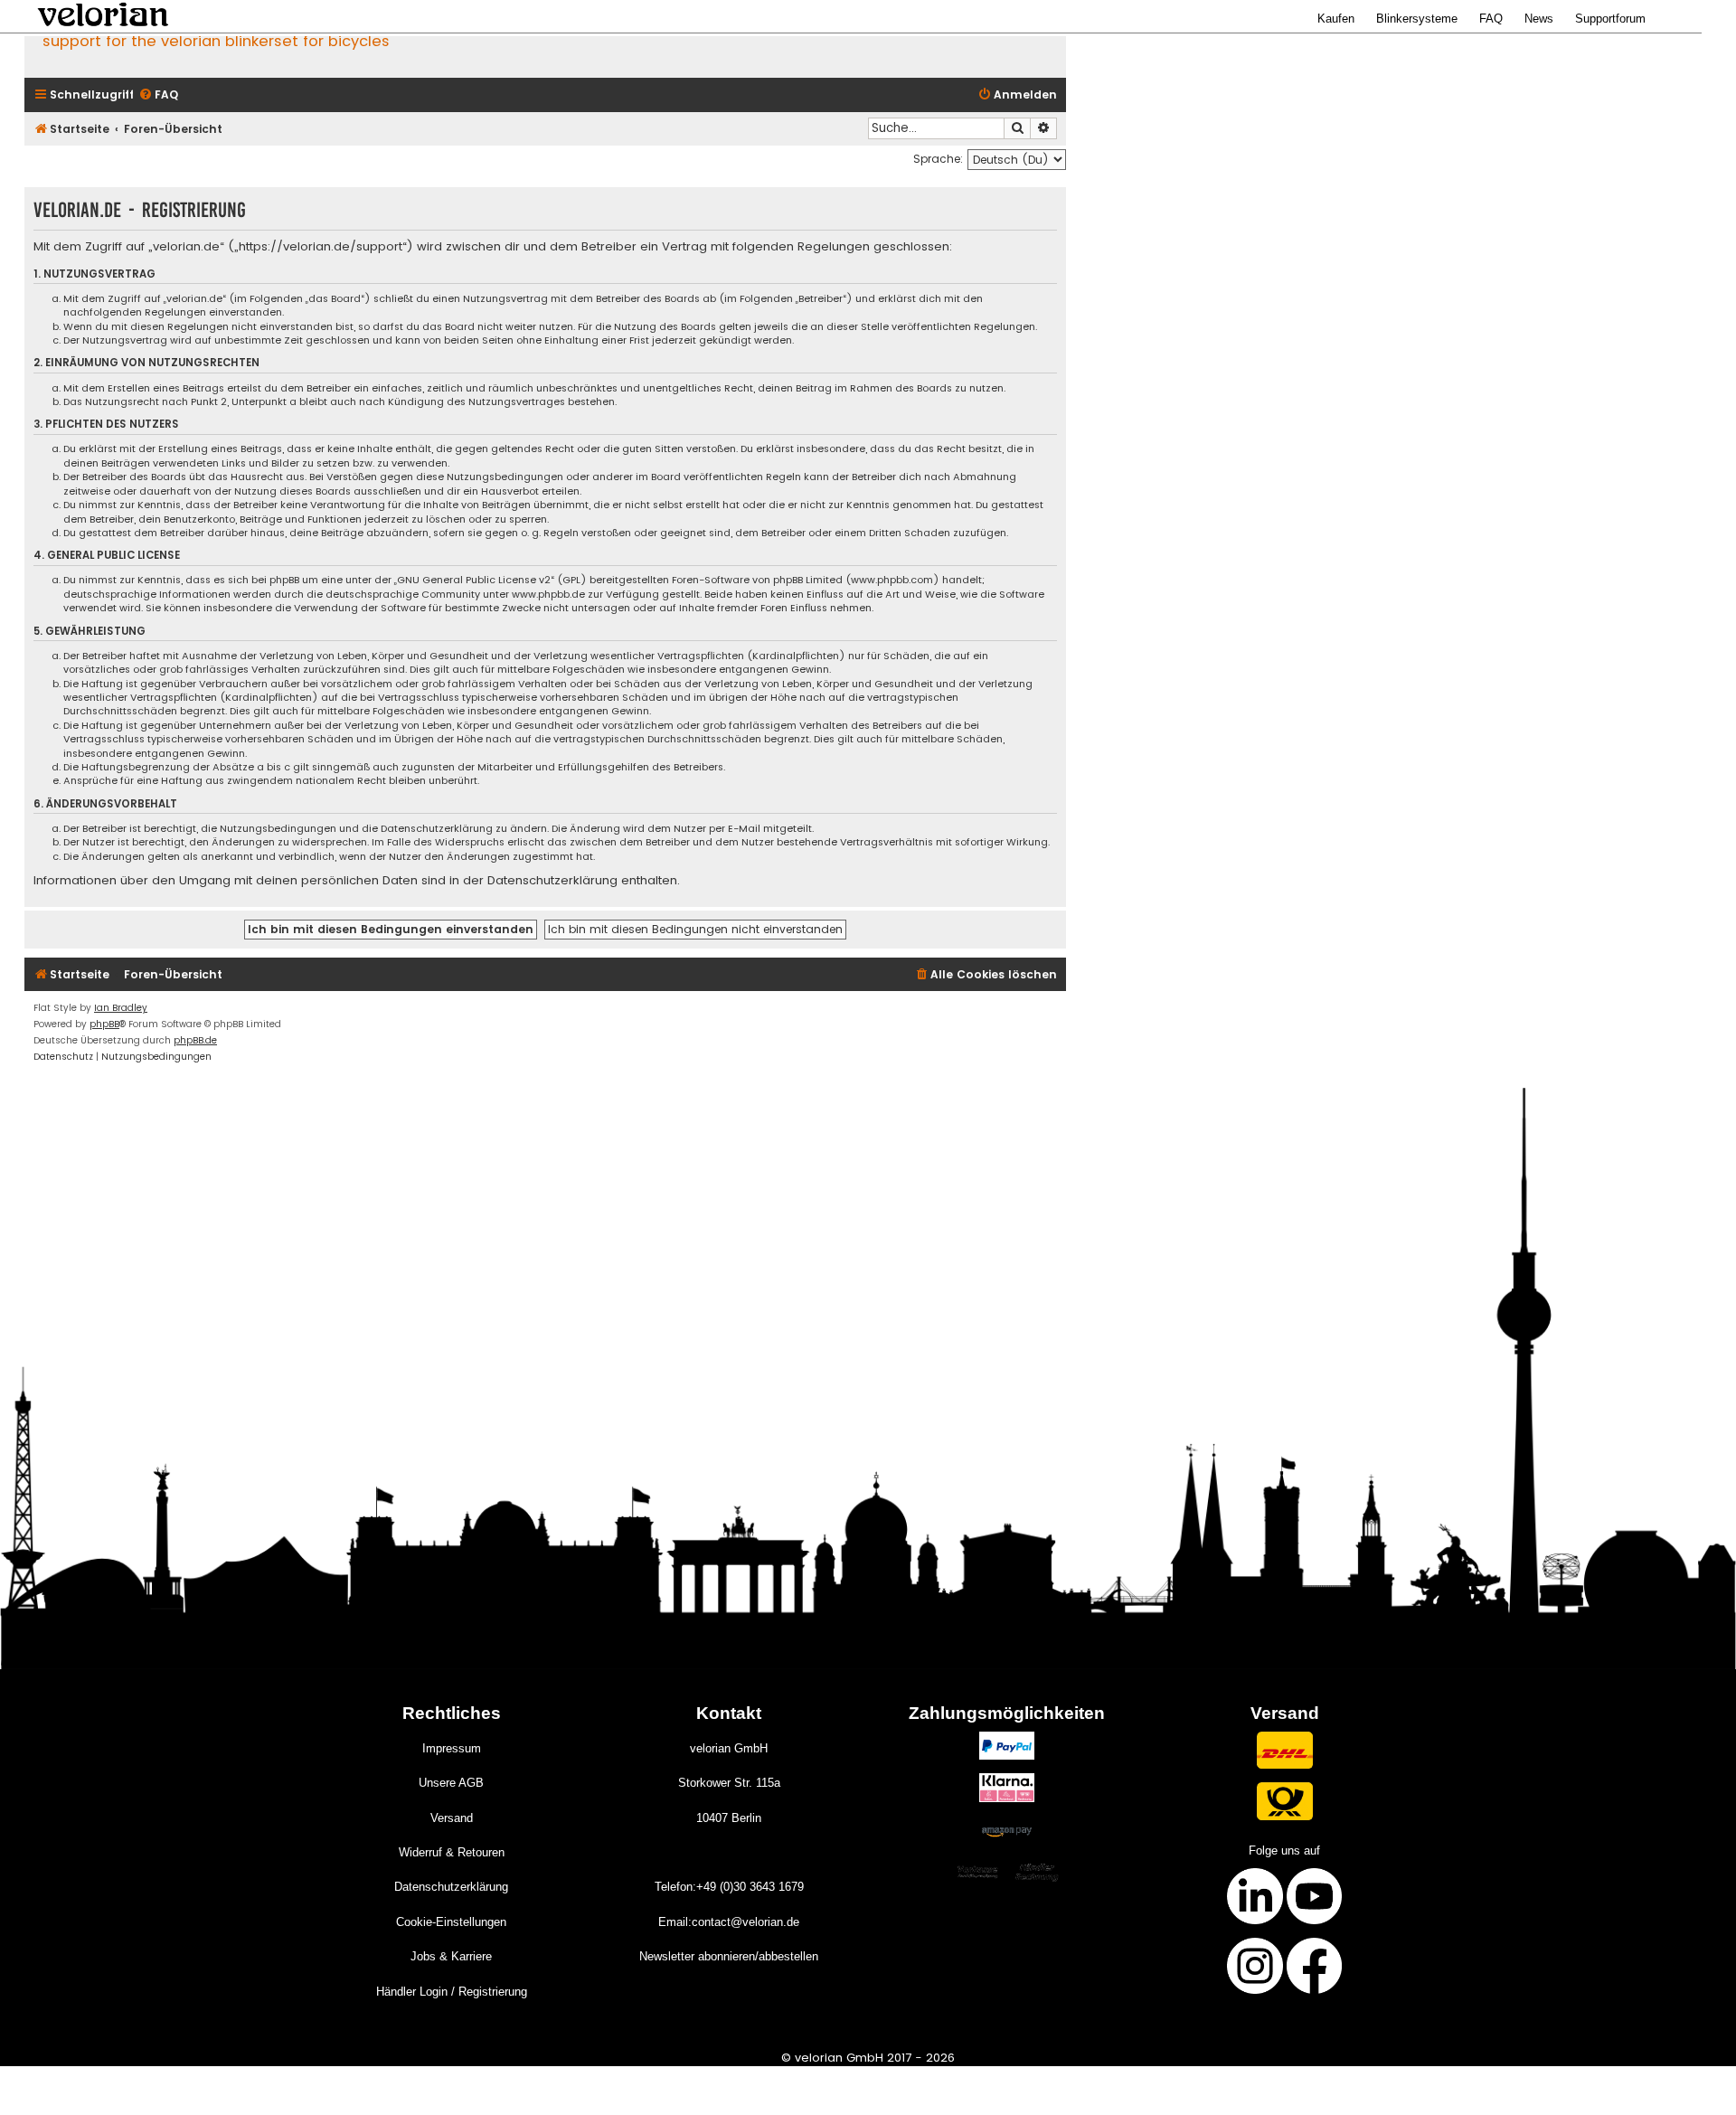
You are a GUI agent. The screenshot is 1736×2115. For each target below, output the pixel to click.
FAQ (1491, 19)
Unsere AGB (451, 1783)
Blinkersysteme (1417, 19)
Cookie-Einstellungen (451, 1922)
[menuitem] (158, 95)
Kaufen (1336, 19)
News (1539, 19)
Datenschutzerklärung (451, 1887)
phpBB (104, 1024)
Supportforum (1610, 19)
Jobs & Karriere (451, 1956)
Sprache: (938, 159)
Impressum (452, 1748)
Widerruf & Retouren (452, 1852)
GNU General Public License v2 (474, 580)
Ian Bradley (121, 1008)
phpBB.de (195, 1040)
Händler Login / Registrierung (452, 1992)
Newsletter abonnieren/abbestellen (729, 1956)
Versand (452, 1818)
